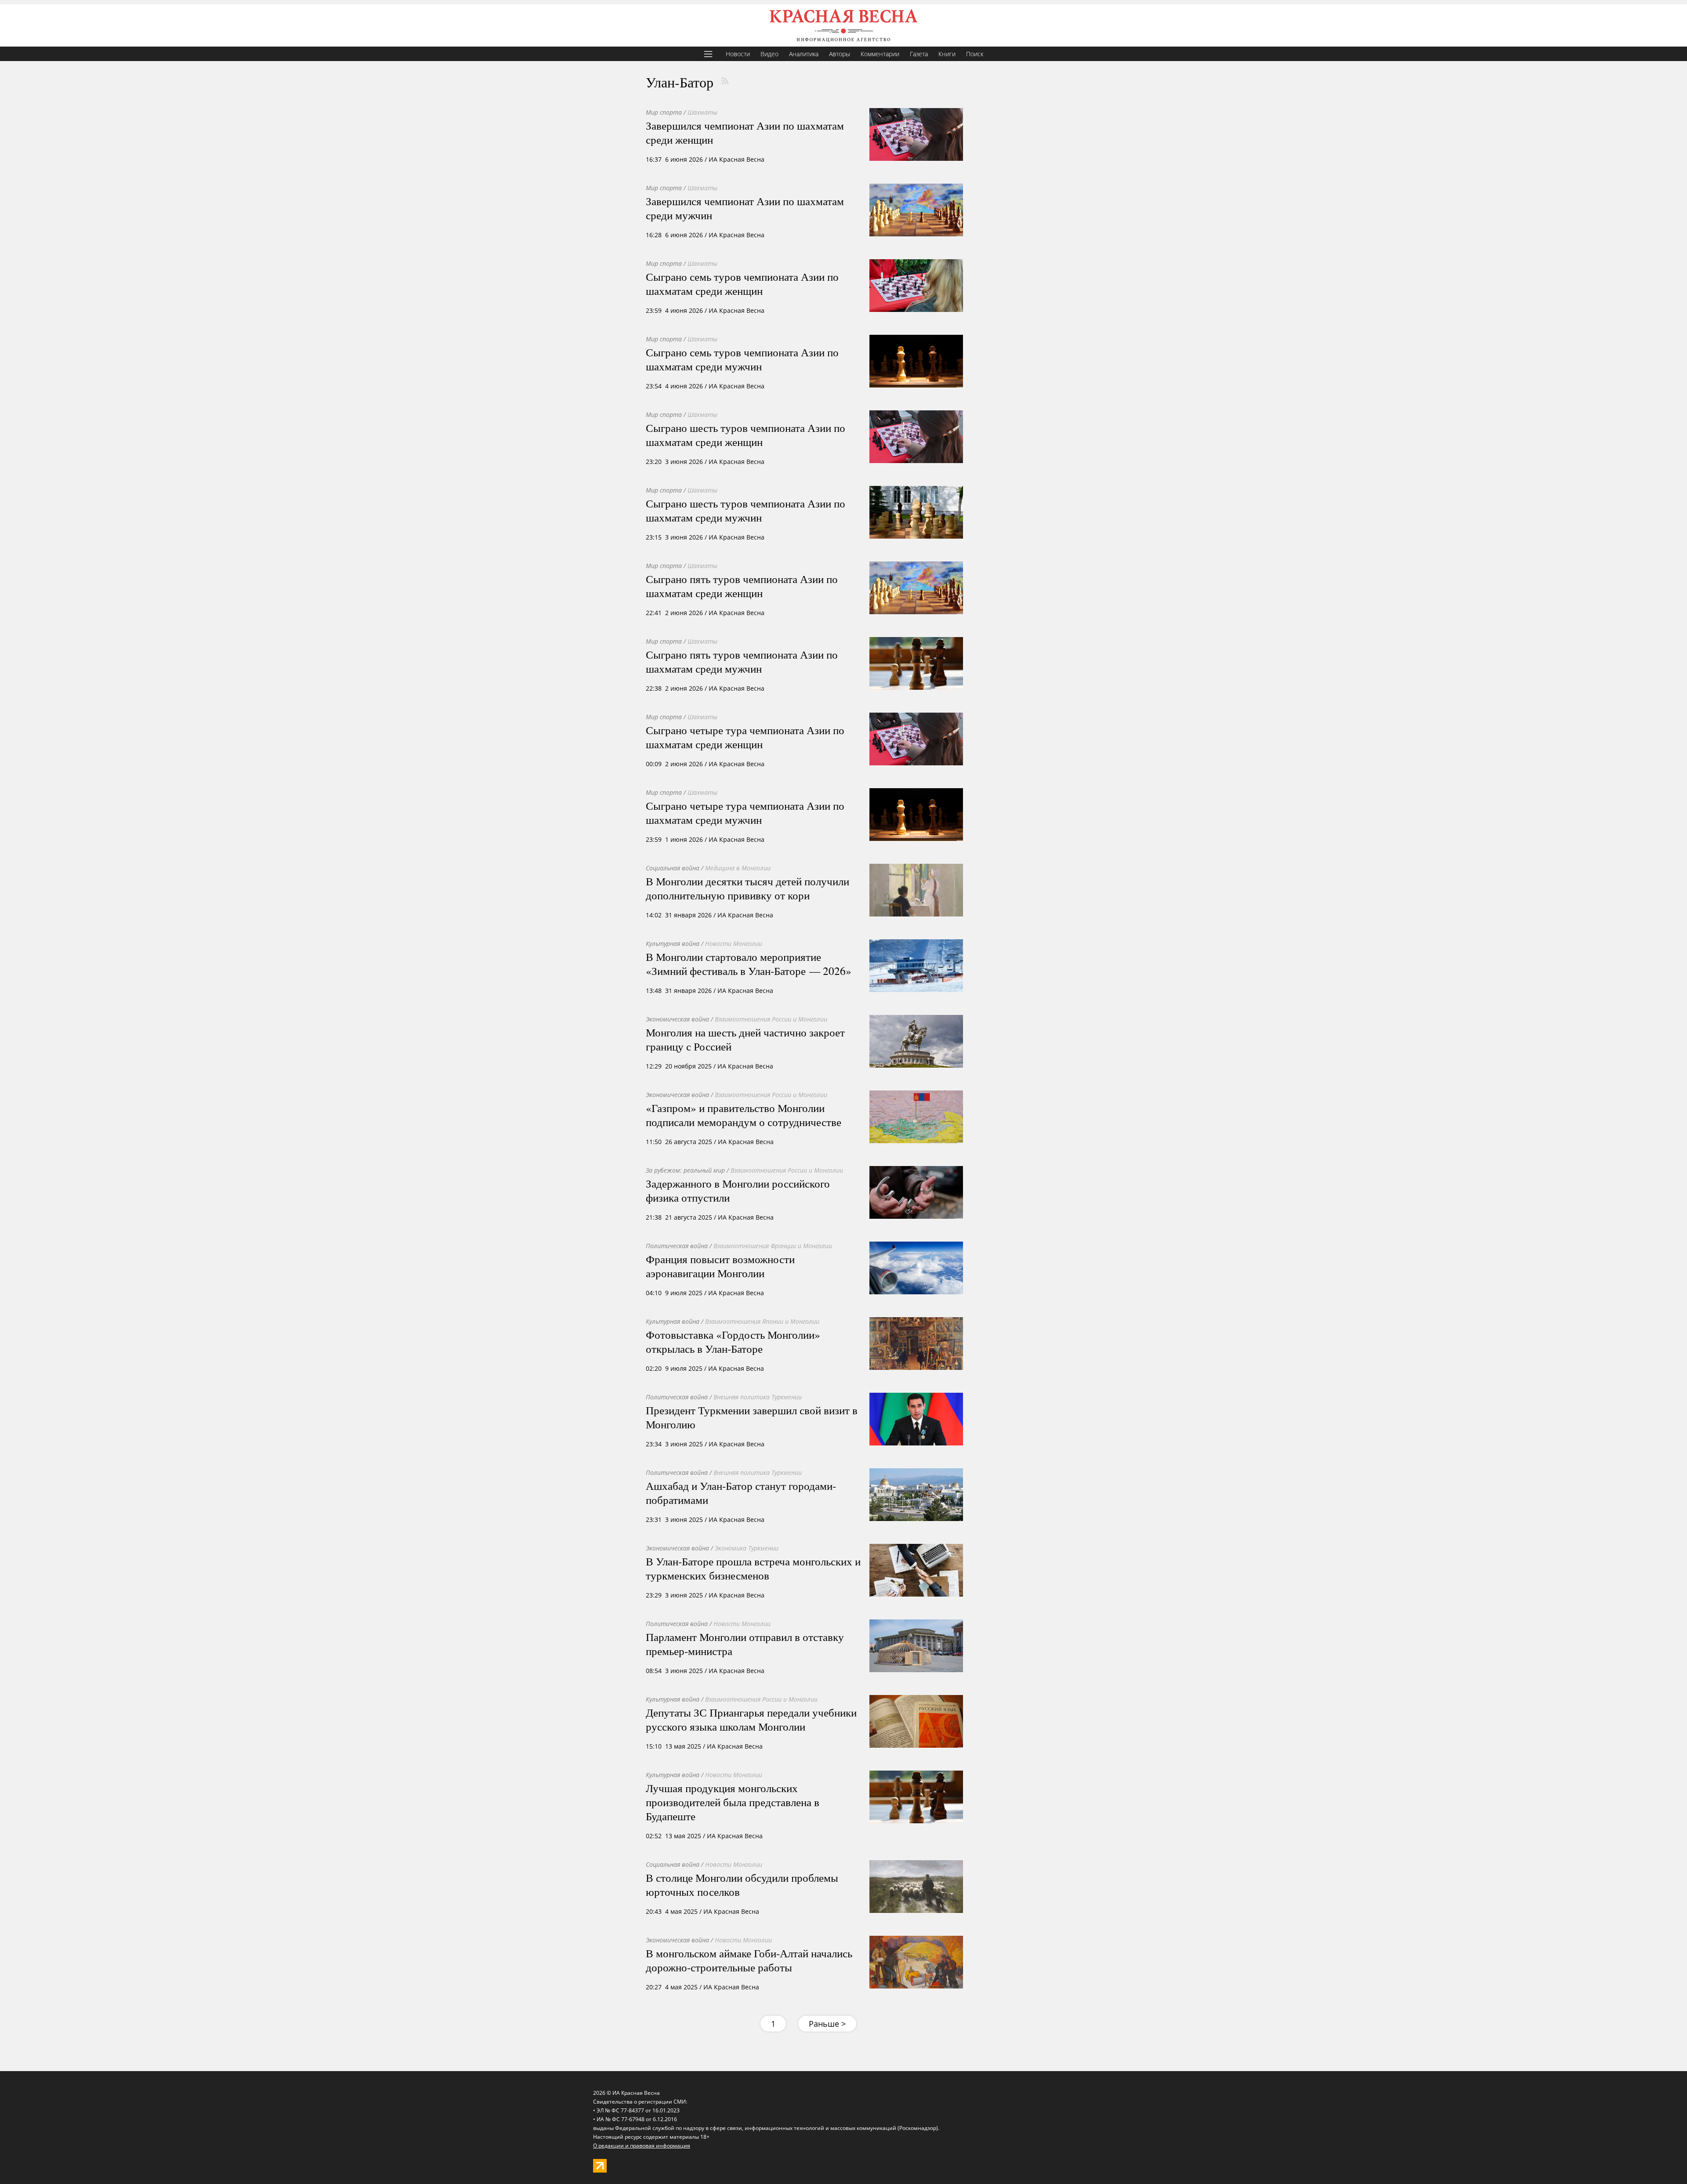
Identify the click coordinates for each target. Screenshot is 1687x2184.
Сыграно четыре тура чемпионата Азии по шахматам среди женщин (745, 737)
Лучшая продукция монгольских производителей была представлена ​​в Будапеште (733, 1802)
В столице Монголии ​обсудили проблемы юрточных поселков (742, 1884)
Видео (769, 54)
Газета (919, 54)
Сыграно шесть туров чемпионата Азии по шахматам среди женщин (746, 435)
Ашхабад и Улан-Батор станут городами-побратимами (741, 1492)
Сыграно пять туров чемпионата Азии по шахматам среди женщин (742, 586)
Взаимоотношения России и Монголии (771, 1019)
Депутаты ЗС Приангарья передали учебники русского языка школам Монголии (751, 1719)
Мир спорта (664, 112)
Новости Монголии (734, 944)
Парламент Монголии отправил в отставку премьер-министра (745, 1644)
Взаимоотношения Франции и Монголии (773, 1246)
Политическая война (677, 1246)
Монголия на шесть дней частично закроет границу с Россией (745, 1039)
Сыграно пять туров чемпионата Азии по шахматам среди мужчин (742, 661)
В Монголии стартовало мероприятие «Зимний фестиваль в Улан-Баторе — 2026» (749, 963)
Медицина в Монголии (738, 868)
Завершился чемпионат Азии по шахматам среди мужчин (745, 208)
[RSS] (725, 81)
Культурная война (673, 944)
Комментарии (880, 54)
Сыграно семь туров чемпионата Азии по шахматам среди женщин (742, 283)
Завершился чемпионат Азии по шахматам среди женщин (745, 132)
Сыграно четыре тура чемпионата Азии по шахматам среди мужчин (745, 812)
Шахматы (702, 112)
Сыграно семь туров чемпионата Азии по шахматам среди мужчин (742, 359)
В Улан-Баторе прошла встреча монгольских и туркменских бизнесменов (753, 1568)
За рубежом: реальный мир (685, 1170)
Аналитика (804, 54)
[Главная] (843, 25)
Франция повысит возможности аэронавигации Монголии (720, 1266)
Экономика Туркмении (747, 1548)
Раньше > (827, 2024)
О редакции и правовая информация (642, 2146)
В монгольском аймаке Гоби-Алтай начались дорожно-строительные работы (749, 1960)
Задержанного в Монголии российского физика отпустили (738, 1190)
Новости (738, 54)
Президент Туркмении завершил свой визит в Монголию (752, 1417)
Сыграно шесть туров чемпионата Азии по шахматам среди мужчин (746, 510)
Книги (947, 54)
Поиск (975, 54)
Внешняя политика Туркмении (758, 1397)
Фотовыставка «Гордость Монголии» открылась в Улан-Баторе (733, 1341)
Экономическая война (677, 1019)
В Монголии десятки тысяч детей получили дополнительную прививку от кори (748, 888)
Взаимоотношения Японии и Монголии (762, 1321)
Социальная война (673, 868)
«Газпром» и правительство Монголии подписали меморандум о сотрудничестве (744, 1115)
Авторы (840, 54)
